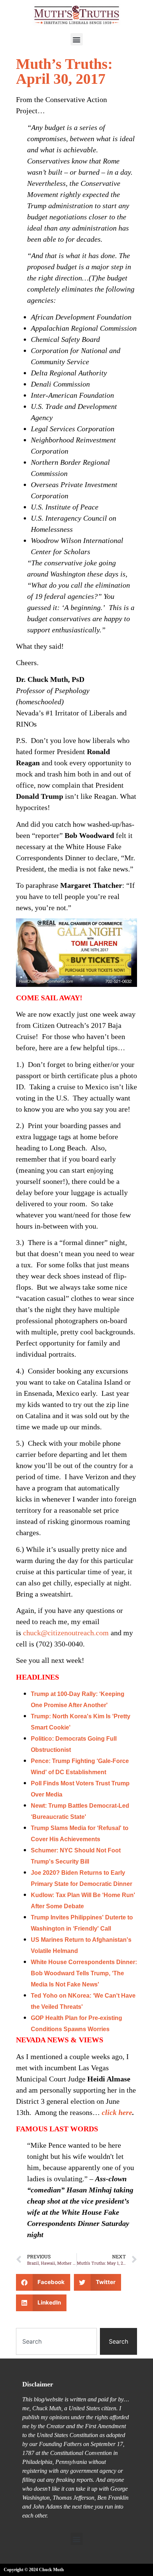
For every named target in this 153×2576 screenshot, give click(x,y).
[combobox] (56, 2341)
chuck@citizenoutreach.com (66, 1633)
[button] (77, 39)
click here (117, 2112)
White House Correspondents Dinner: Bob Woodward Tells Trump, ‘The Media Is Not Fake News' (84, 1973)
